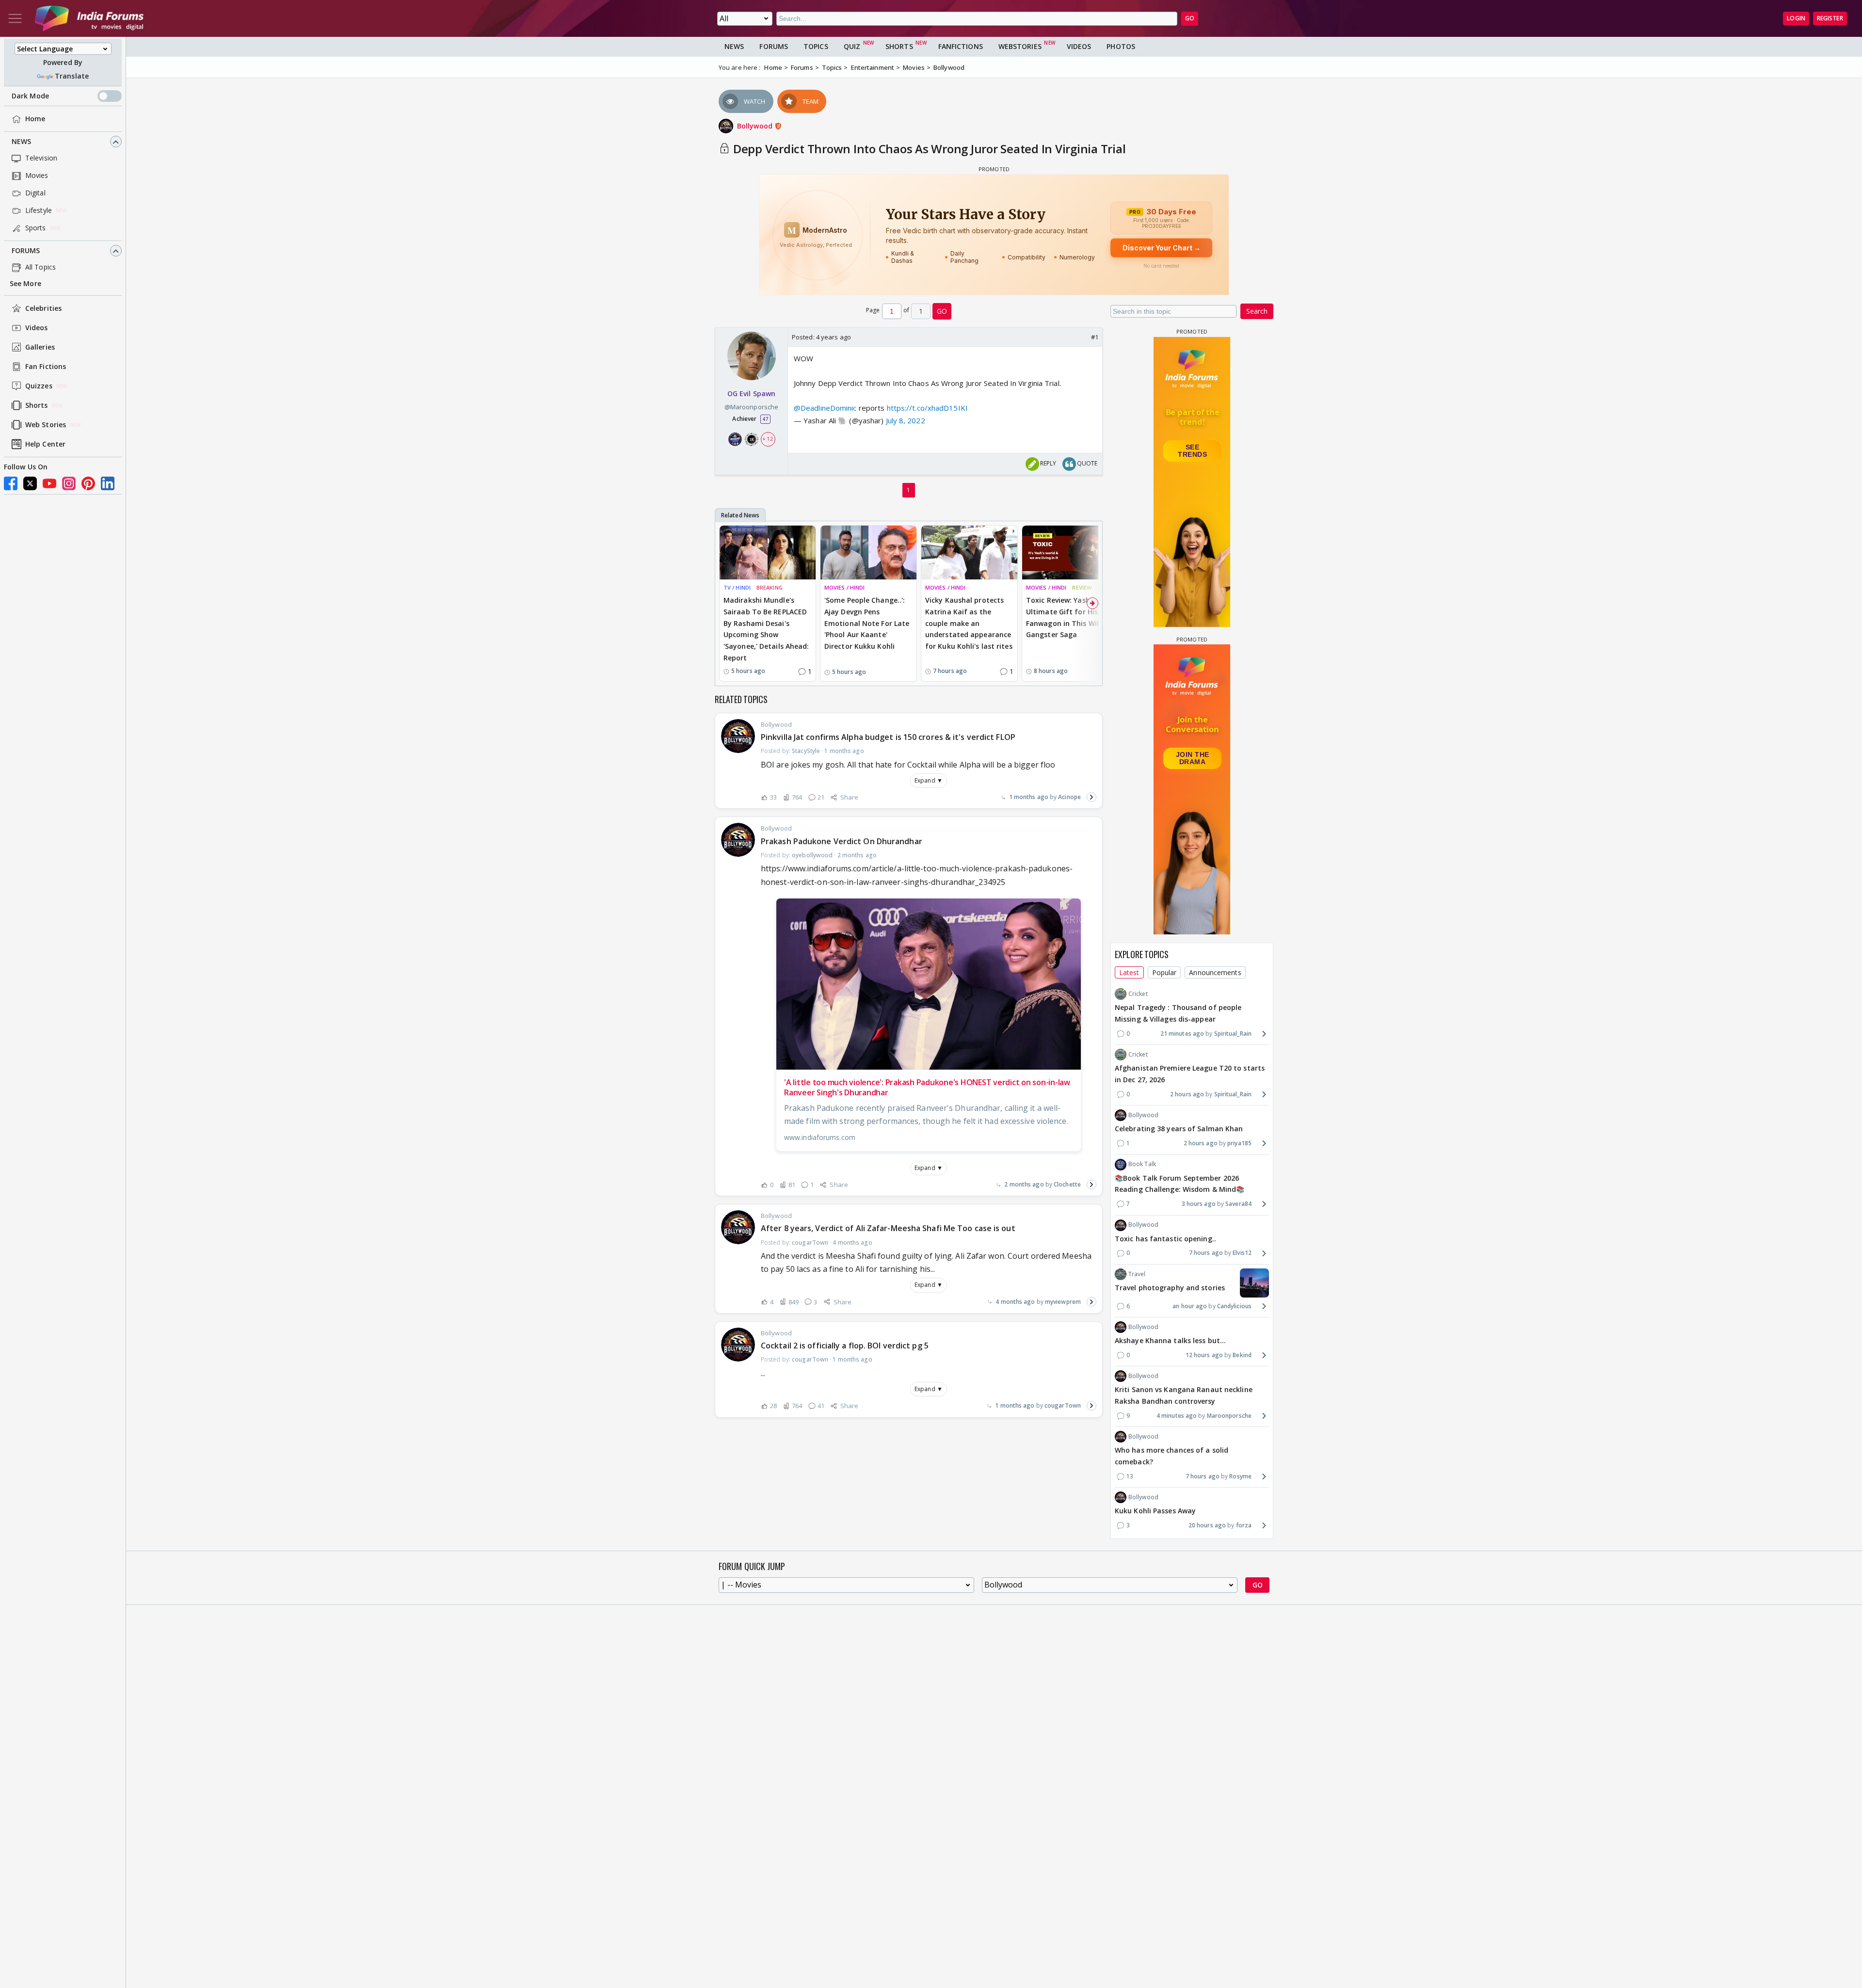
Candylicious (1234, 1306)
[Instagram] (69, 483)
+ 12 (768, 439)
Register (1830, 18)
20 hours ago (1207, 1525)
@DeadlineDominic (825, 408)
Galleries (40, 347)
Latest (1129, 972)
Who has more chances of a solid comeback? (1172, 1456)
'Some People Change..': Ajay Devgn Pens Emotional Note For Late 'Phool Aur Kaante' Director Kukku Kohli (867, 623)
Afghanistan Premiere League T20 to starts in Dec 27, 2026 (1190, 1074)
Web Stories (46, 425)
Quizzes (39, 386)
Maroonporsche (1229, 1416)
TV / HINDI (737, 587)
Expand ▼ (929, 780)
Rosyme (1240, 1476)
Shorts (37, 406)
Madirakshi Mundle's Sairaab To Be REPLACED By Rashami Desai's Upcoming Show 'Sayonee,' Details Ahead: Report (766, 629)
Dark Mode (30, 96)
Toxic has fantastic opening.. (1165, 1239)
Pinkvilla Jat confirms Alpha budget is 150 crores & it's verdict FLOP (888, 737)
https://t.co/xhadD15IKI (927, 408)
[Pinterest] (88, 483)
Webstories (1020, 46)
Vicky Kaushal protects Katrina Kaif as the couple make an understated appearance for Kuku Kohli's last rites (969, 623)
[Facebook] (11, 483)
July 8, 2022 (906, 420)
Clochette (1067, 1184)
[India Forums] (89, 18)
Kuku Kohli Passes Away (1155, 1511)
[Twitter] (30, 483)
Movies (37, 176)
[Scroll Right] (1092, 603)
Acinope (1069, 797)
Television (41, 158)
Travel (1137, 1274)
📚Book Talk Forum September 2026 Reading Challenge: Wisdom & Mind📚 (1180, 1184)
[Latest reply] (1092, 797)
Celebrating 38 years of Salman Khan (1179, 1129)
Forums (26, 251)
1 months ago (1029, 797)
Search (1257, 311)
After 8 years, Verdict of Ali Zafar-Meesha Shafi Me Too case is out (888, 1228)
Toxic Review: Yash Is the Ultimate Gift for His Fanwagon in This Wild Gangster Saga (1069, 617)
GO (1190, 18)
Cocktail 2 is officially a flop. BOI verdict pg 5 (845, 1346)
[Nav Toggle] (15, 18)
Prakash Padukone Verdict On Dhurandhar (842, 841)
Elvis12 (1242, 1253)
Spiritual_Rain (1233, 1034)
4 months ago (1015, 1302)
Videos (37, 328)
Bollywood (756, 126)
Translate (72, 76)
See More (25, 284)
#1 (1095, 337)
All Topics (40, 267)
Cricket (1138, 994)
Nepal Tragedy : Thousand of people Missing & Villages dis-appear (1178, 1013)
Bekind (1242, 1355)
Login (1796, 18)
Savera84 (1238, 1204)
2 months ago (1024, 1184)
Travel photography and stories (1170, 1288)
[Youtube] (49, 483)
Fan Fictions (46, 367)
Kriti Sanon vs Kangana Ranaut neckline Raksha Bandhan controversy (1184, 1395)
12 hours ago (1204, 1355)
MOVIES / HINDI (844, 587)
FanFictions (961, 46)
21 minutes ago (1182, 1034)
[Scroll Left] (725, 603)
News (21, 142)
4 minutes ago (1177, 1416)
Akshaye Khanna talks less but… (1170, 1340)
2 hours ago (1187, 1094)
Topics (816, 46)
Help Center (45, 444)
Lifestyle (39, 211)
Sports (36, 228)
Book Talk (1142, 1164)
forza (1244, 1525)
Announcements (1215, 972)
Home (35, 119)
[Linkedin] (108, 483)
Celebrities (43, 309)
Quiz (852, 46)
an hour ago (1190, 1306)
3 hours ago (1199, 1204)
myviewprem (1063, 1302)
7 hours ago (1206, 1253)
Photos (1121, 46)
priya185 (1239, 1143)
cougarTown (1063, 1405)
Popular (1164, 972)
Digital (35, 193)
